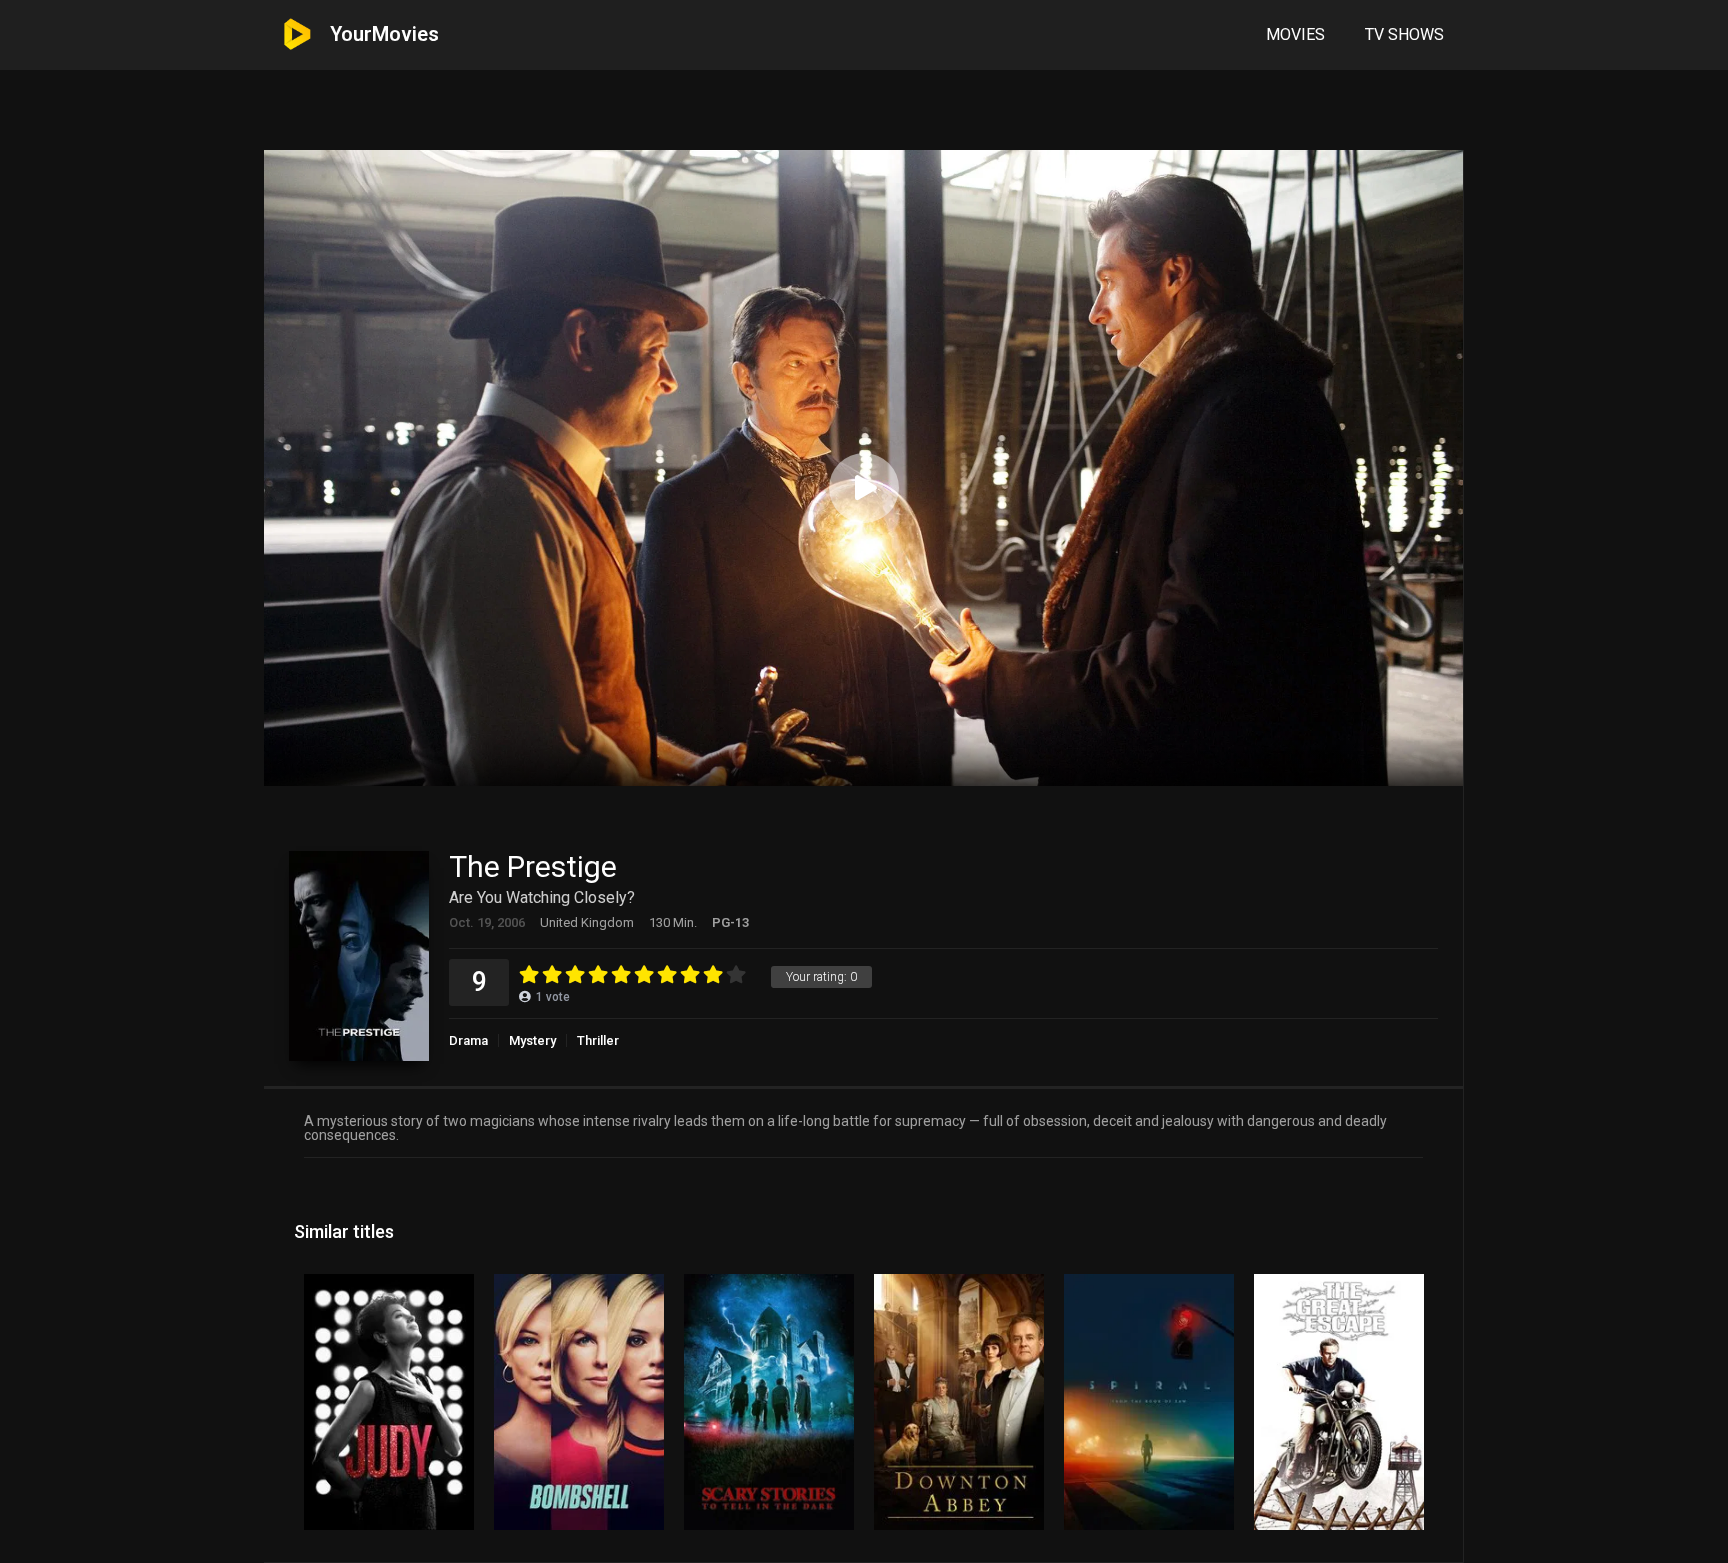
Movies (1295, 34)
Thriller (598, 1040)
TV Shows (1404, 34)
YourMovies (384, 34)
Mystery (532, 1040)
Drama (468, 1040)
